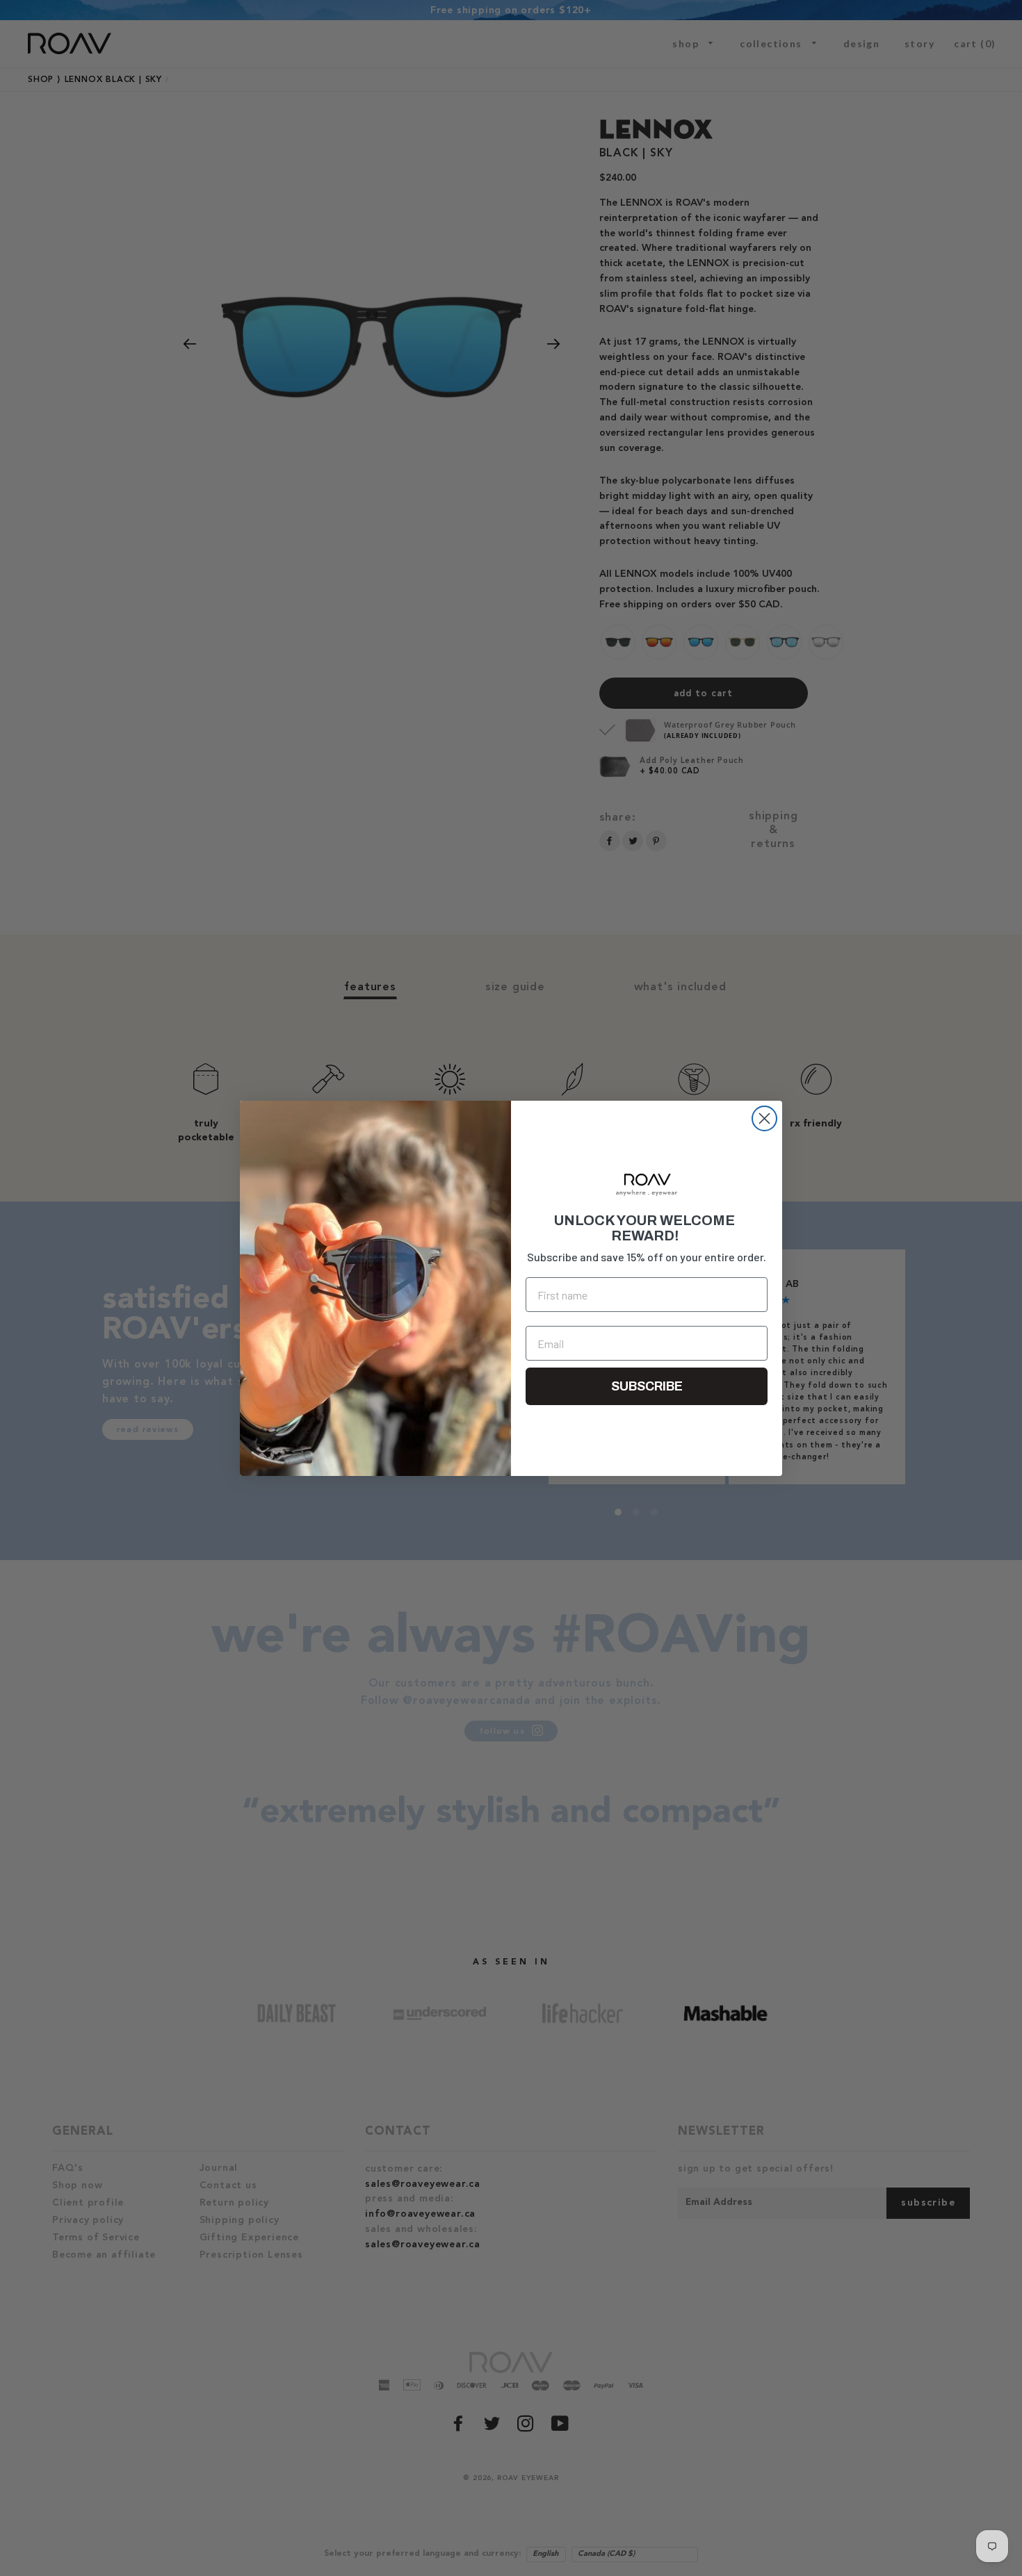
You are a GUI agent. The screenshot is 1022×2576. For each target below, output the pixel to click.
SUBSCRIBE (647, 1386)
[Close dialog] (764, 1118)
